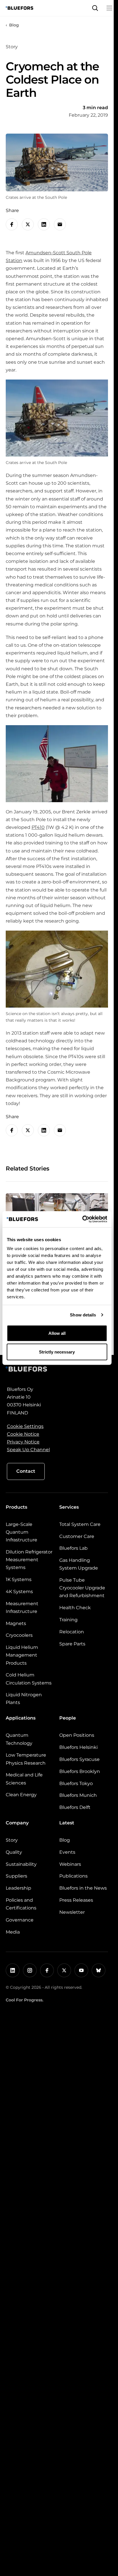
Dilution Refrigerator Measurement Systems (29, 1560)
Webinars (70, 1864)
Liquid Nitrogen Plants (24, 1699)
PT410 (38, 827)
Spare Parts (72, 1644)
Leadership (18, 1888)
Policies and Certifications (21, 1904)
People (68, 1718)
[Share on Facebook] (12, 224)
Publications (73, 1876)
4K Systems (19, 1592)
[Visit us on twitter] (64, 1970)
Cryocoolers (19, 1635)
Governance (20, 1920)
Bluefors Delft (75, 1807)
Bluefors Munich (78, 1795)
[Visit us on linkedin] (13, 1970)
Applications (21, 1718)
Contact (26, 1471)
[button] (95, 8)
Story (12, 1840)
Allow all (57, 1333)
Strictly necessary (57, 1352)
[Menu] (109, 8)
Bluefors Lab (73, 1548)
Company (17, 1823)
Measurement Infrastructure (22, 1607)
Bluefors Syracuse (79, 1759)
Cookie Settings (25, 1426)
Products (16, 1507)
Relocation (72, 1632)
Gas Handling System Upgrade (79, 1564)
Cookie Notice (23, 1434)
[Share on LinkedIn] (44, 224)
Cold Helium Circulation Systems (29, 1679)
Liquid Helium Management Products (22, 1655)
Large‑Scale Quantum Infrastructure (21, 1532)
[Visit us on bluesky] (99, 1970)
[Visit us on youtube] (81, 1970)
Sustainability (21, 1864)
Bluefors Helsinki (78, 1747)
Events (67, 1852)
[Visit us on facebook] (47, 1970)
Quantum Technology (19, 1739)
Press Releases (76, 1900)
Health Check (75, 1608)
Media (13, 1932)
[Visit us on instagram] (30, 1970)
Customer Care (77, 1536)
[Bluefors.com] (19, 8)
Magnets (16, 1623)
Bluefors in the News (83, 1888)
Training (68, 1620)
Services (69, 1507)
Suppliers (16, 1876)
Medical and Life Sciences (24, 1779)
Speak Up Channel (28, 1450)
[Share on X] (28, 224)
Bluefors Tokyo (76, 1783)
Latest (67, 1823)
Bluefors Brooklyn (80, 1771)
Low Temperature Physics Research (26, 1759)
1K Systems (19, 1579)
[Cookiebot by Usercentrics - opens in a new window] (82, 1219)
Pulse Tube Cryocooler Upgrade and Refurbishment (82, 1588)
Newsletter (72, 1912)
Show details (83, 1315)
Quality (14, 1852)
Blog (14, 25)
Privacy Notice (23, 1442)
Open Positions (77, 1735)
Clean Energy (21, 1795)
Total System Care (80, 1524)
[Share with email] (60, 224)
